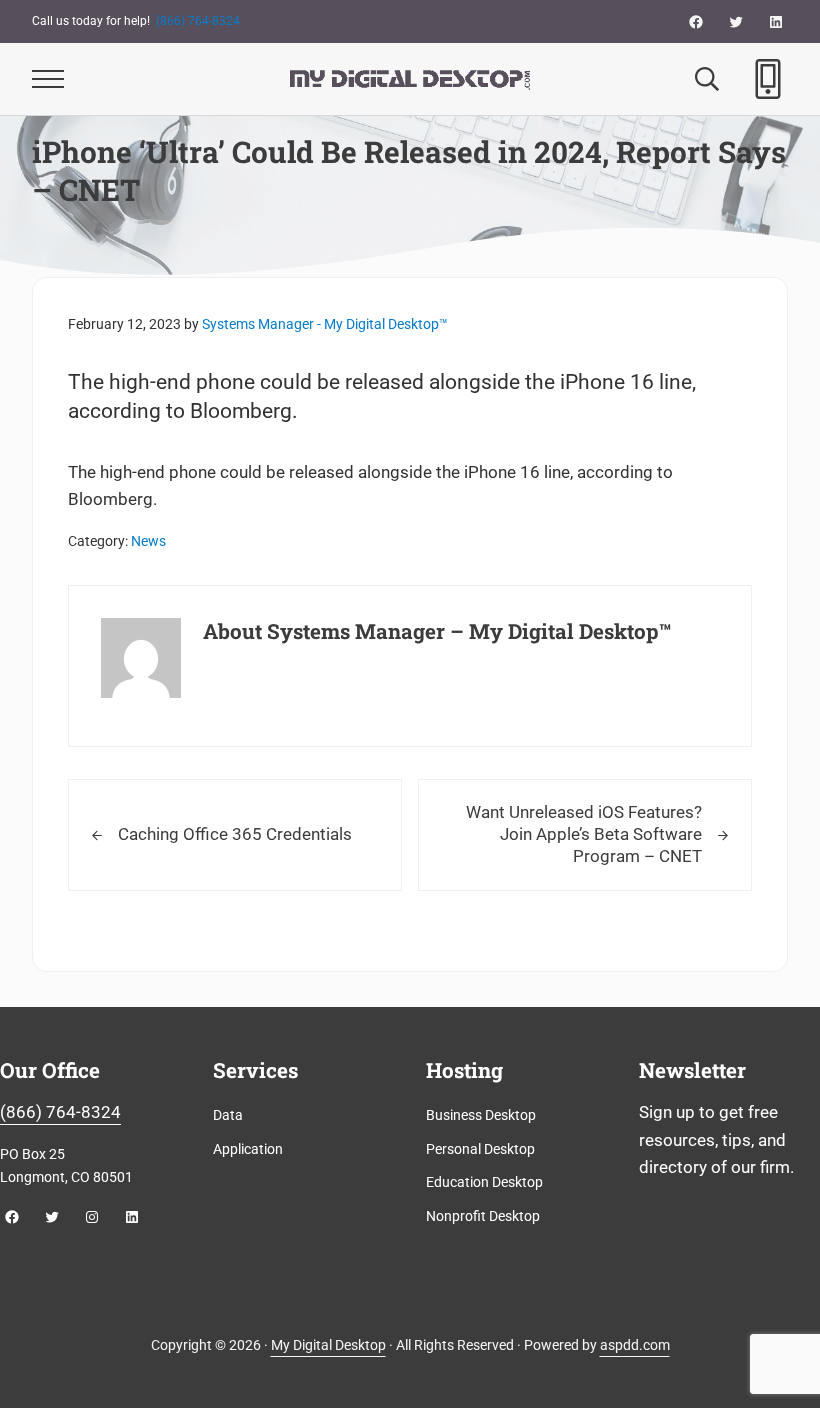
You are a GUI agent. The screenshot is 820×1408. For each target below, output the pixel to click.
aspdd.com (635, 1345)
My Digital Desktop (328, 1345)
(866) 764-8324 (198, 21)
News (148, 541)
